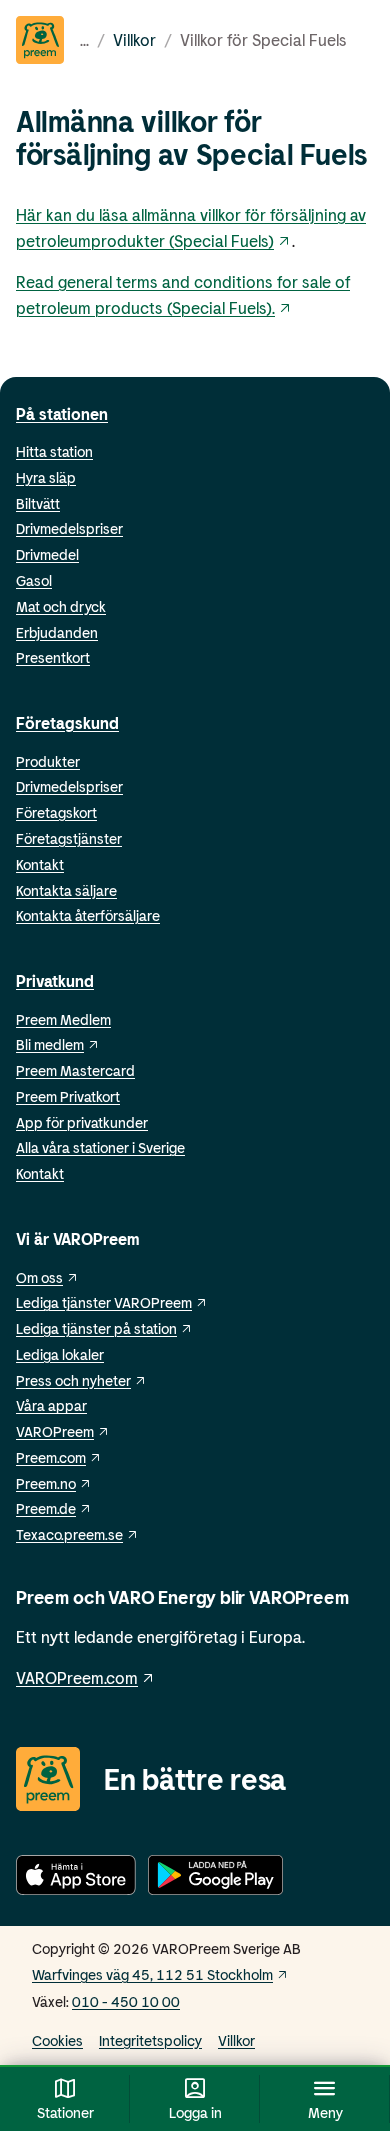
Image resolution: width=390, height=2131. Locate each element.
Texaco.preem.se (69, 1534)
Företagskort (56, 812)
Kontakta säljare (66, 890)
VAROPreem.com (77, 1677)
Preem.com (51, 1457)
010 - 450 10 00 (126, 2001)
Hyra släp (46, 477)
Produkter (48, 761)
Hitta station (54, 451)
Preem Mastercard (75, 1070)
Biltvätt (38, 503)
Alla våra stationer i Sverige (100, 1147)
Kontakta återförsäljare (88, 915)
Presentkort (53, 657)
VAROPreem (55, 1431)
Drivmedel (47, 554)
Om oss (39, 1277)
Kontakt (40, 864)
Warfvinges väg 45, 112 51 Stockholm (152, 1974)
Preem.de (46, 1508)
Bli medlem (50, 1044)
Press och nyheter (73, 1380)
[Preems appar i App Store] (76, 1878)
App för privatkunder (82, 1122)
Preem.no (46, 1483)
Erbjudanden (57, 632)
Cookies (57, 2040)
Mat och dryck (61, 606)
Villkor (134, 39)
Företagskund (67, 722)
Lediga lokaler (60, 1354)
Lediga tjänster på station (96, 1328)
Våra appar (51, 1405)
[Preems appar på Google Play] (215, 1878)
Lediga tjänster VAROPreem (104, 1302)
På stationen (62, 413)
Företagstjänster (69, 838)
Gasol (34, 580)
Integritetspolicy (150, 2040)
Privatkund (55, 980)
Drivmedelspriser (69, 528)
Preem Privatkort (68, 1096)
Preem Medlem (63, 1019)
